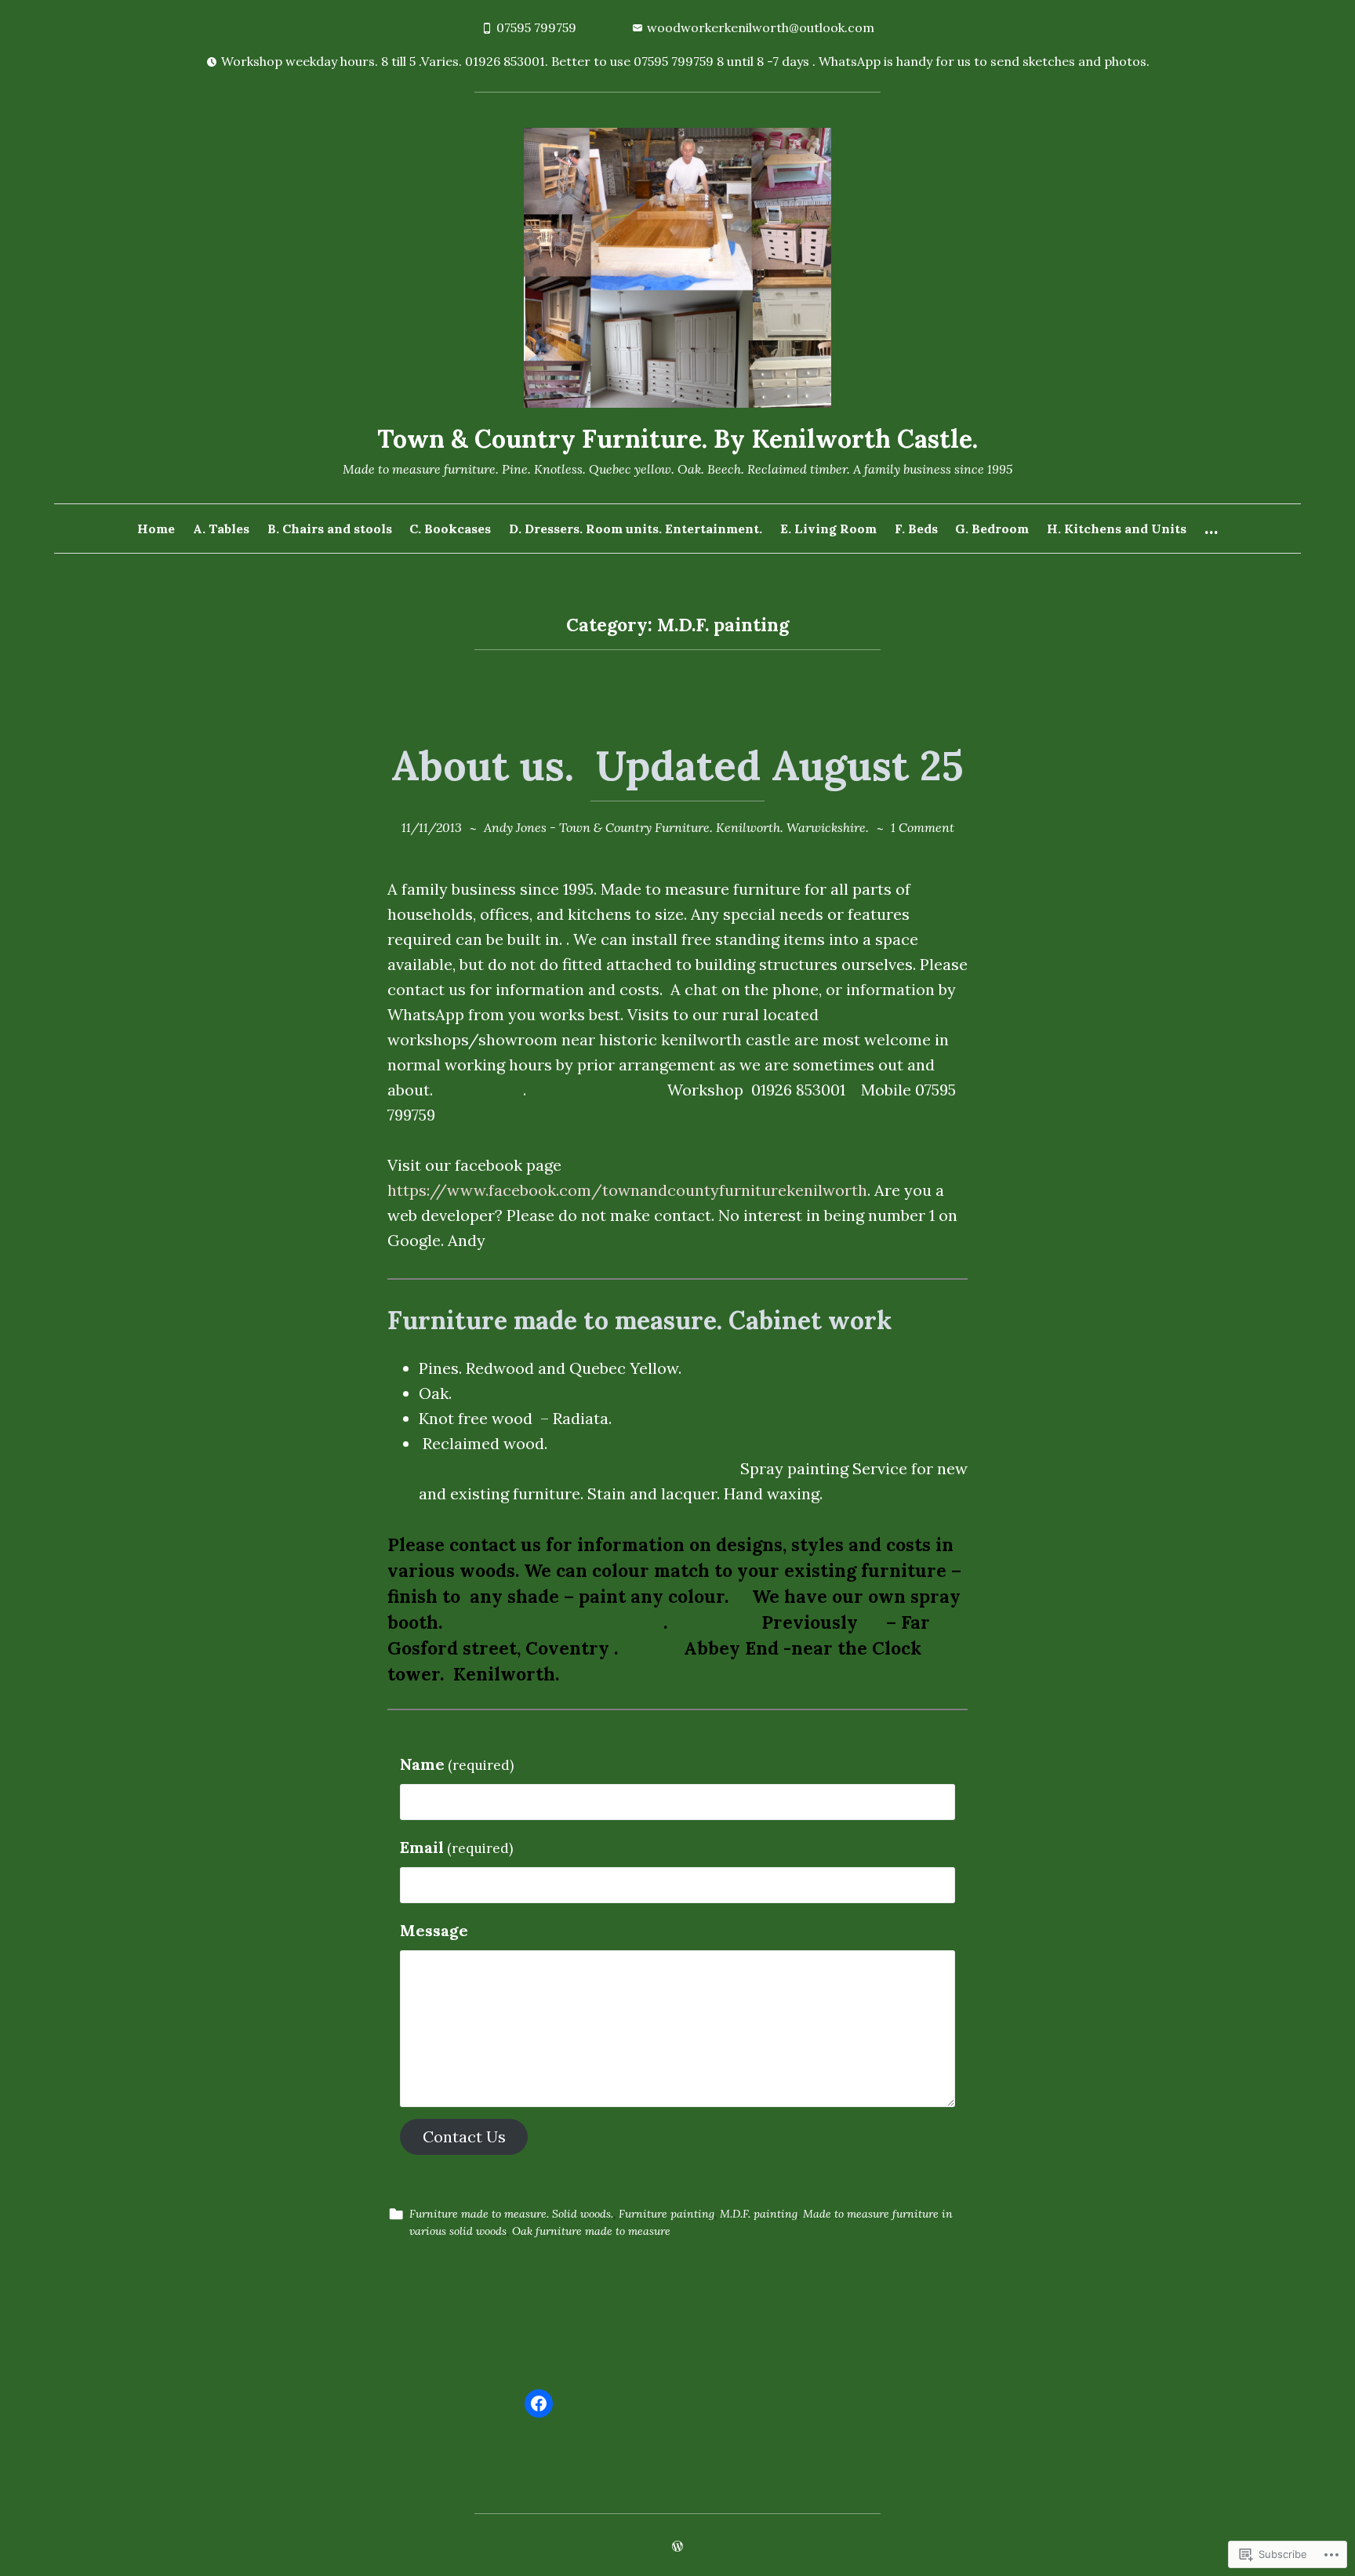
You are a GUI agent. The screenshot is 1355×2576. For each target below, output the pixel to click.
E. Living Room (828, 529)
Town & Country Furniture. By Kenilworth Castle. (677, 439)
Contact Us (464, 2136)
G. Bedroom (992, 529)
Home (156, 529)
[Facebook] (539, 2403)
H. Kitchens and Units (1117, 529)
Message (434, 1930)
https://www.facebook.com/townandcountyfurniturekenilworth (627, 1190)
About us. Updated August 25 (677, 765)
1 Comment (923, 827)
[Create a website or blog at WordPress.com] (677, 2547)
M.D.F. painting (759, 2214)
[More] (1211, 529)
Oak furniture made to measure (591, 2231)
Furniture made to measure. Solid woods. (511, 2214)
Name (457, 1764)
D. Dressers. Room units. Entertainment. (636, 529)
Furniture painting (667, 2214)
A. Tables (221, 529)
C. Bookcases (450, 529)
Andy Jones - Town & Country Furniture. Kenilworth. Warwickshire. (676, 827)
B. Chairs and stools (330, 529)
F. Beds (916, 529)
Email (456, 1847)
